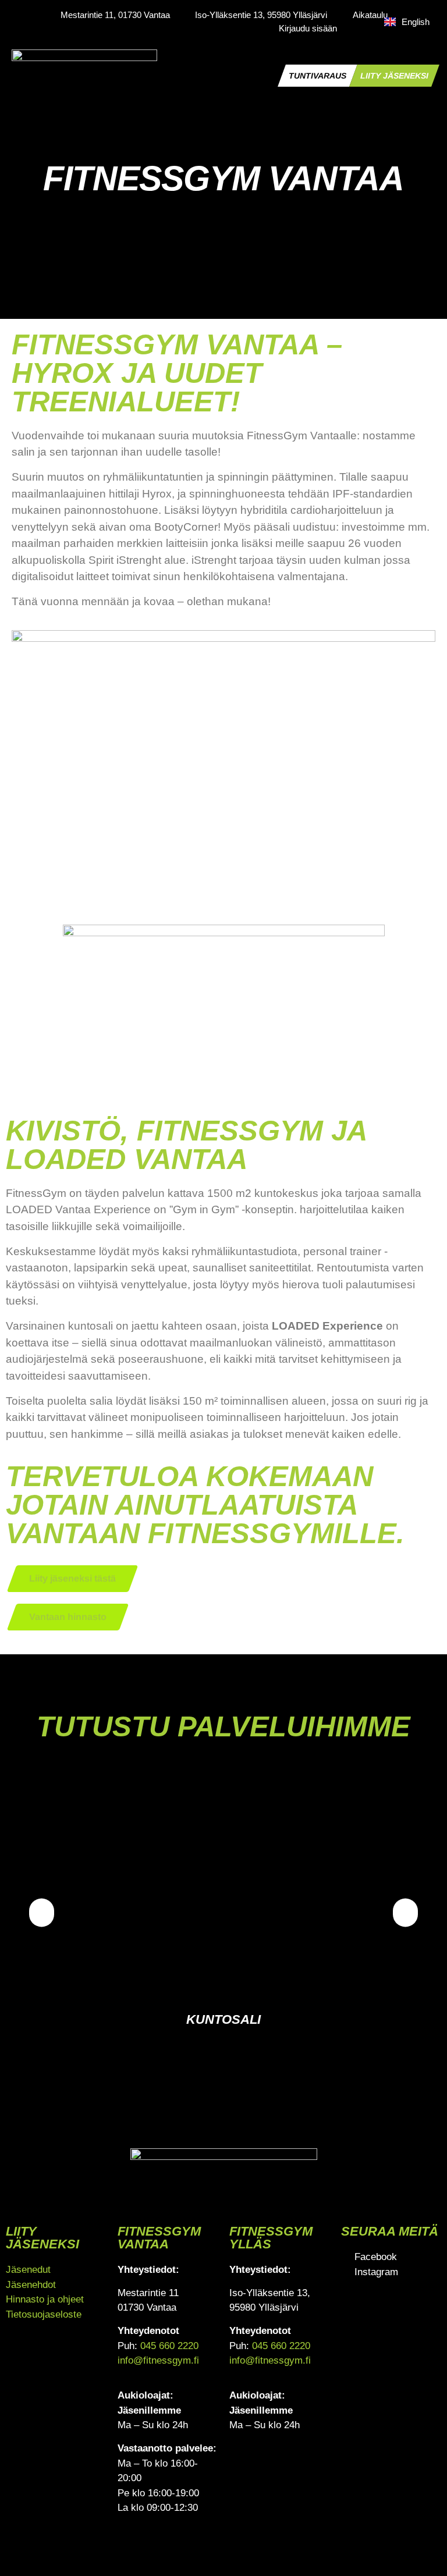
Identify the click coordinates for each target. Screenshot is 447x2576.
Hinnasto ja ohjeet (45, 2299)
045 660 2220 (169, 2346)
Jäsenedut (28, 2270)
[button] (273, 76)
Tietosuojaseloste (44, 2314)
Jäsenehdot (31, 2285)
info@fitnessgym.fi (158, 2360)
